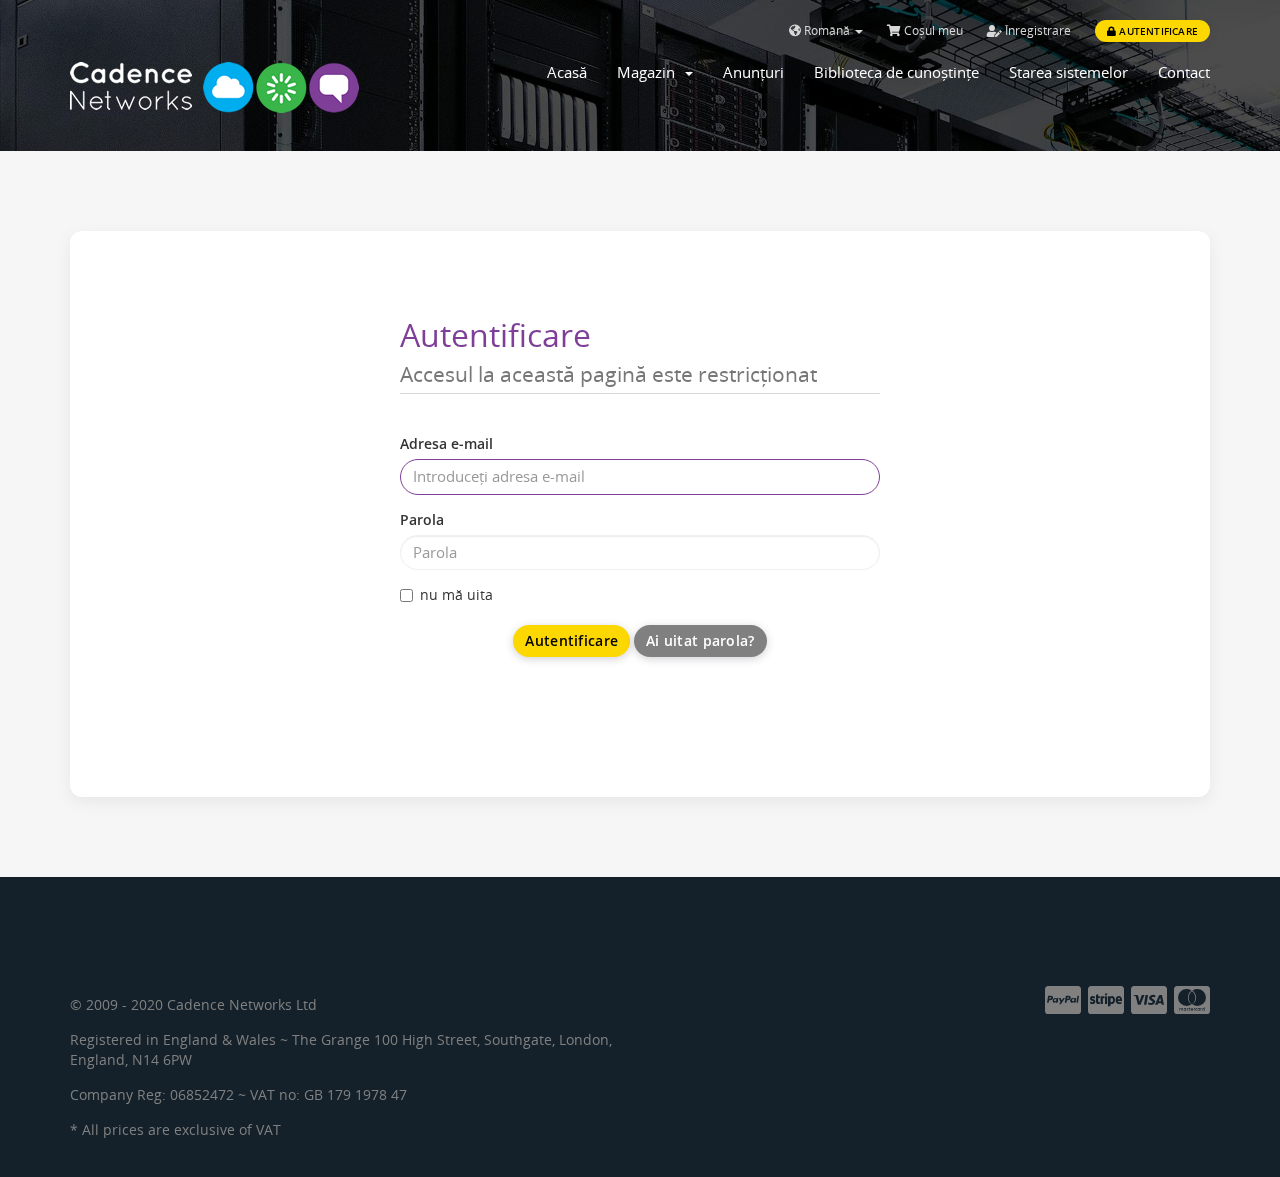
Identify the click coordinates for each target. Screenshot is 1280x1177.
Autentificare (1157, 31)
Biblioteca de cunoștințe (896, 72)
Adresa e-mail (446, 443)
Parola (422, 519)
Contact (1184, 72)
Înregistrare (1036, 30)
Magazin (650, 72)
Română (827, 30)
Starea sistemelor (1068, 72)
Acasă (567, 72)
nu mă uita (456, 594)
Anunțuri (753, 72)
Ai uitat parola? (700, 640)
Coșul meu (932, 30)
